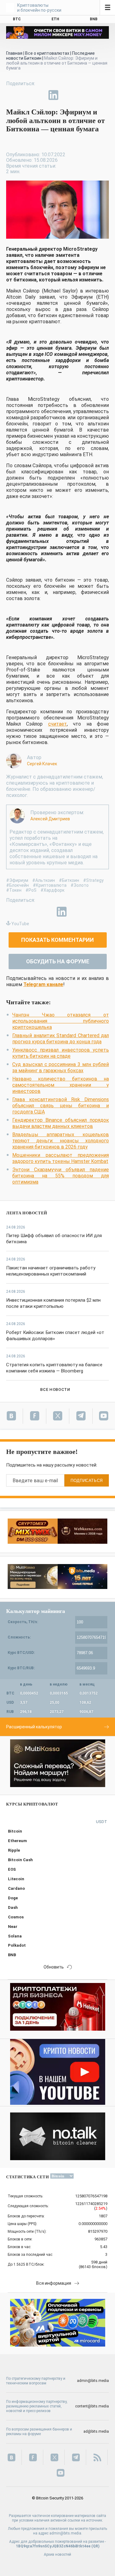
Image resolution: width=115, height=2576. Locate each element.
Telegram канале (43, 984)
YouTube (20, 924)
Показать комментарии (57, 940)
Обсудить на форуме (58, 961)
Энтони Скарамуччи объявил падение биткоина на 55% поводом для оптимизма (61, 1176)
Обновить (54, 1967)
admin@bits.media (93, 2381)
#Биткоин (69, 880)
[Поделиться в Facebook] (11, 95)
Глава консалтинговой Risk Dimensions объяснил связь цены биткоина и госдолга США (61, 1106)
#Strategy (93, 880)
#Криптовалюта (50, 885)
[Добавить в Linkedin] (53, 95)
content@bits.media (92, 2406)
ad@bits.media (96, 2431)
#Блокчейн (17, 885)
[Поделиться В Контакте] (67, 95)
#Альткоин (44, 880)
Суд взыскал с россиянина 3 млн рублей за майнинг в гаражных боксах (61, 1067)
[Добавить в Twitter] (25, 95)
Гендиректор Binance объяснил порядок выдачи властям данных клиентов (61, 1123)
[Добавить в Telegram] (39, 95)
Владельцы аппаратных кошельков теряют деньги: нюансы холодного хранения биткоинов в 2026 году (61, 1141)
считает (57, 724)
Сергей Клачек (42, 764)
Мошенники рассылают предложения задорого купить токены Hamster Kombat (61, 1158)
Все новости (55, 1390)
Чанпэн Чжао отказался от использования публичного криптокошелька (61, 1021)
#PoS (31, 890)
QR (96, 2546)
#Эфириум (17, 880)
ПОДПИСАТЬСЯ (87, 1481)
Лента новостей (27, 1213)
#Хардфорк (52, 890)
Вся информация (54, 2283)
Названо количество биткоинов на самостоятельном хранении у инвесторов (61, 1085)
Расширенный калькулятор (34, 1727)
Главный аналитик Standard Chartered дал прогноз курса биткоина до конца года (61, 1039)
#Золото (80, 885)
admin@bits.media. (66, 2533)
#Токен (14, 890)
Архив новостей (57, 2554)
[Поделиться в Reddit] (82, 95)
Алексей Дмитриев (50, 819)
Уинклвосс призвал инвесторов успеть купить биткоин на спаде (61, 1053)
